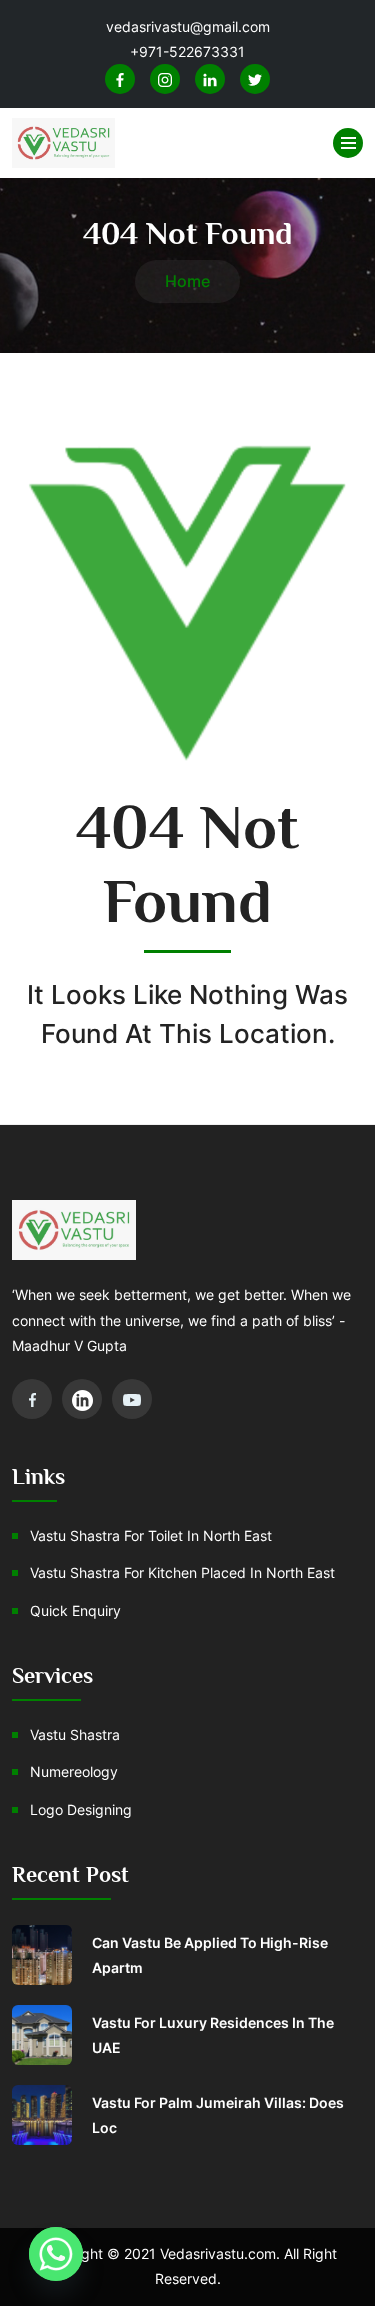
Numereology (74, 1771)
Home (187, 281)
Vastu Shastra (75, 1734)
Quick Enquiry (75, 1610)
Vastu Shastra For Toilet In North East (151, 1535)
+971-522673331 (187, 51)
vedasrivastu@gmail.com (188, 26)
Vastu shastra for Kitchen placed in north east (182, 1572)
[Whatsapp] (56, 2254)
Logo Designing (81, 1809)
